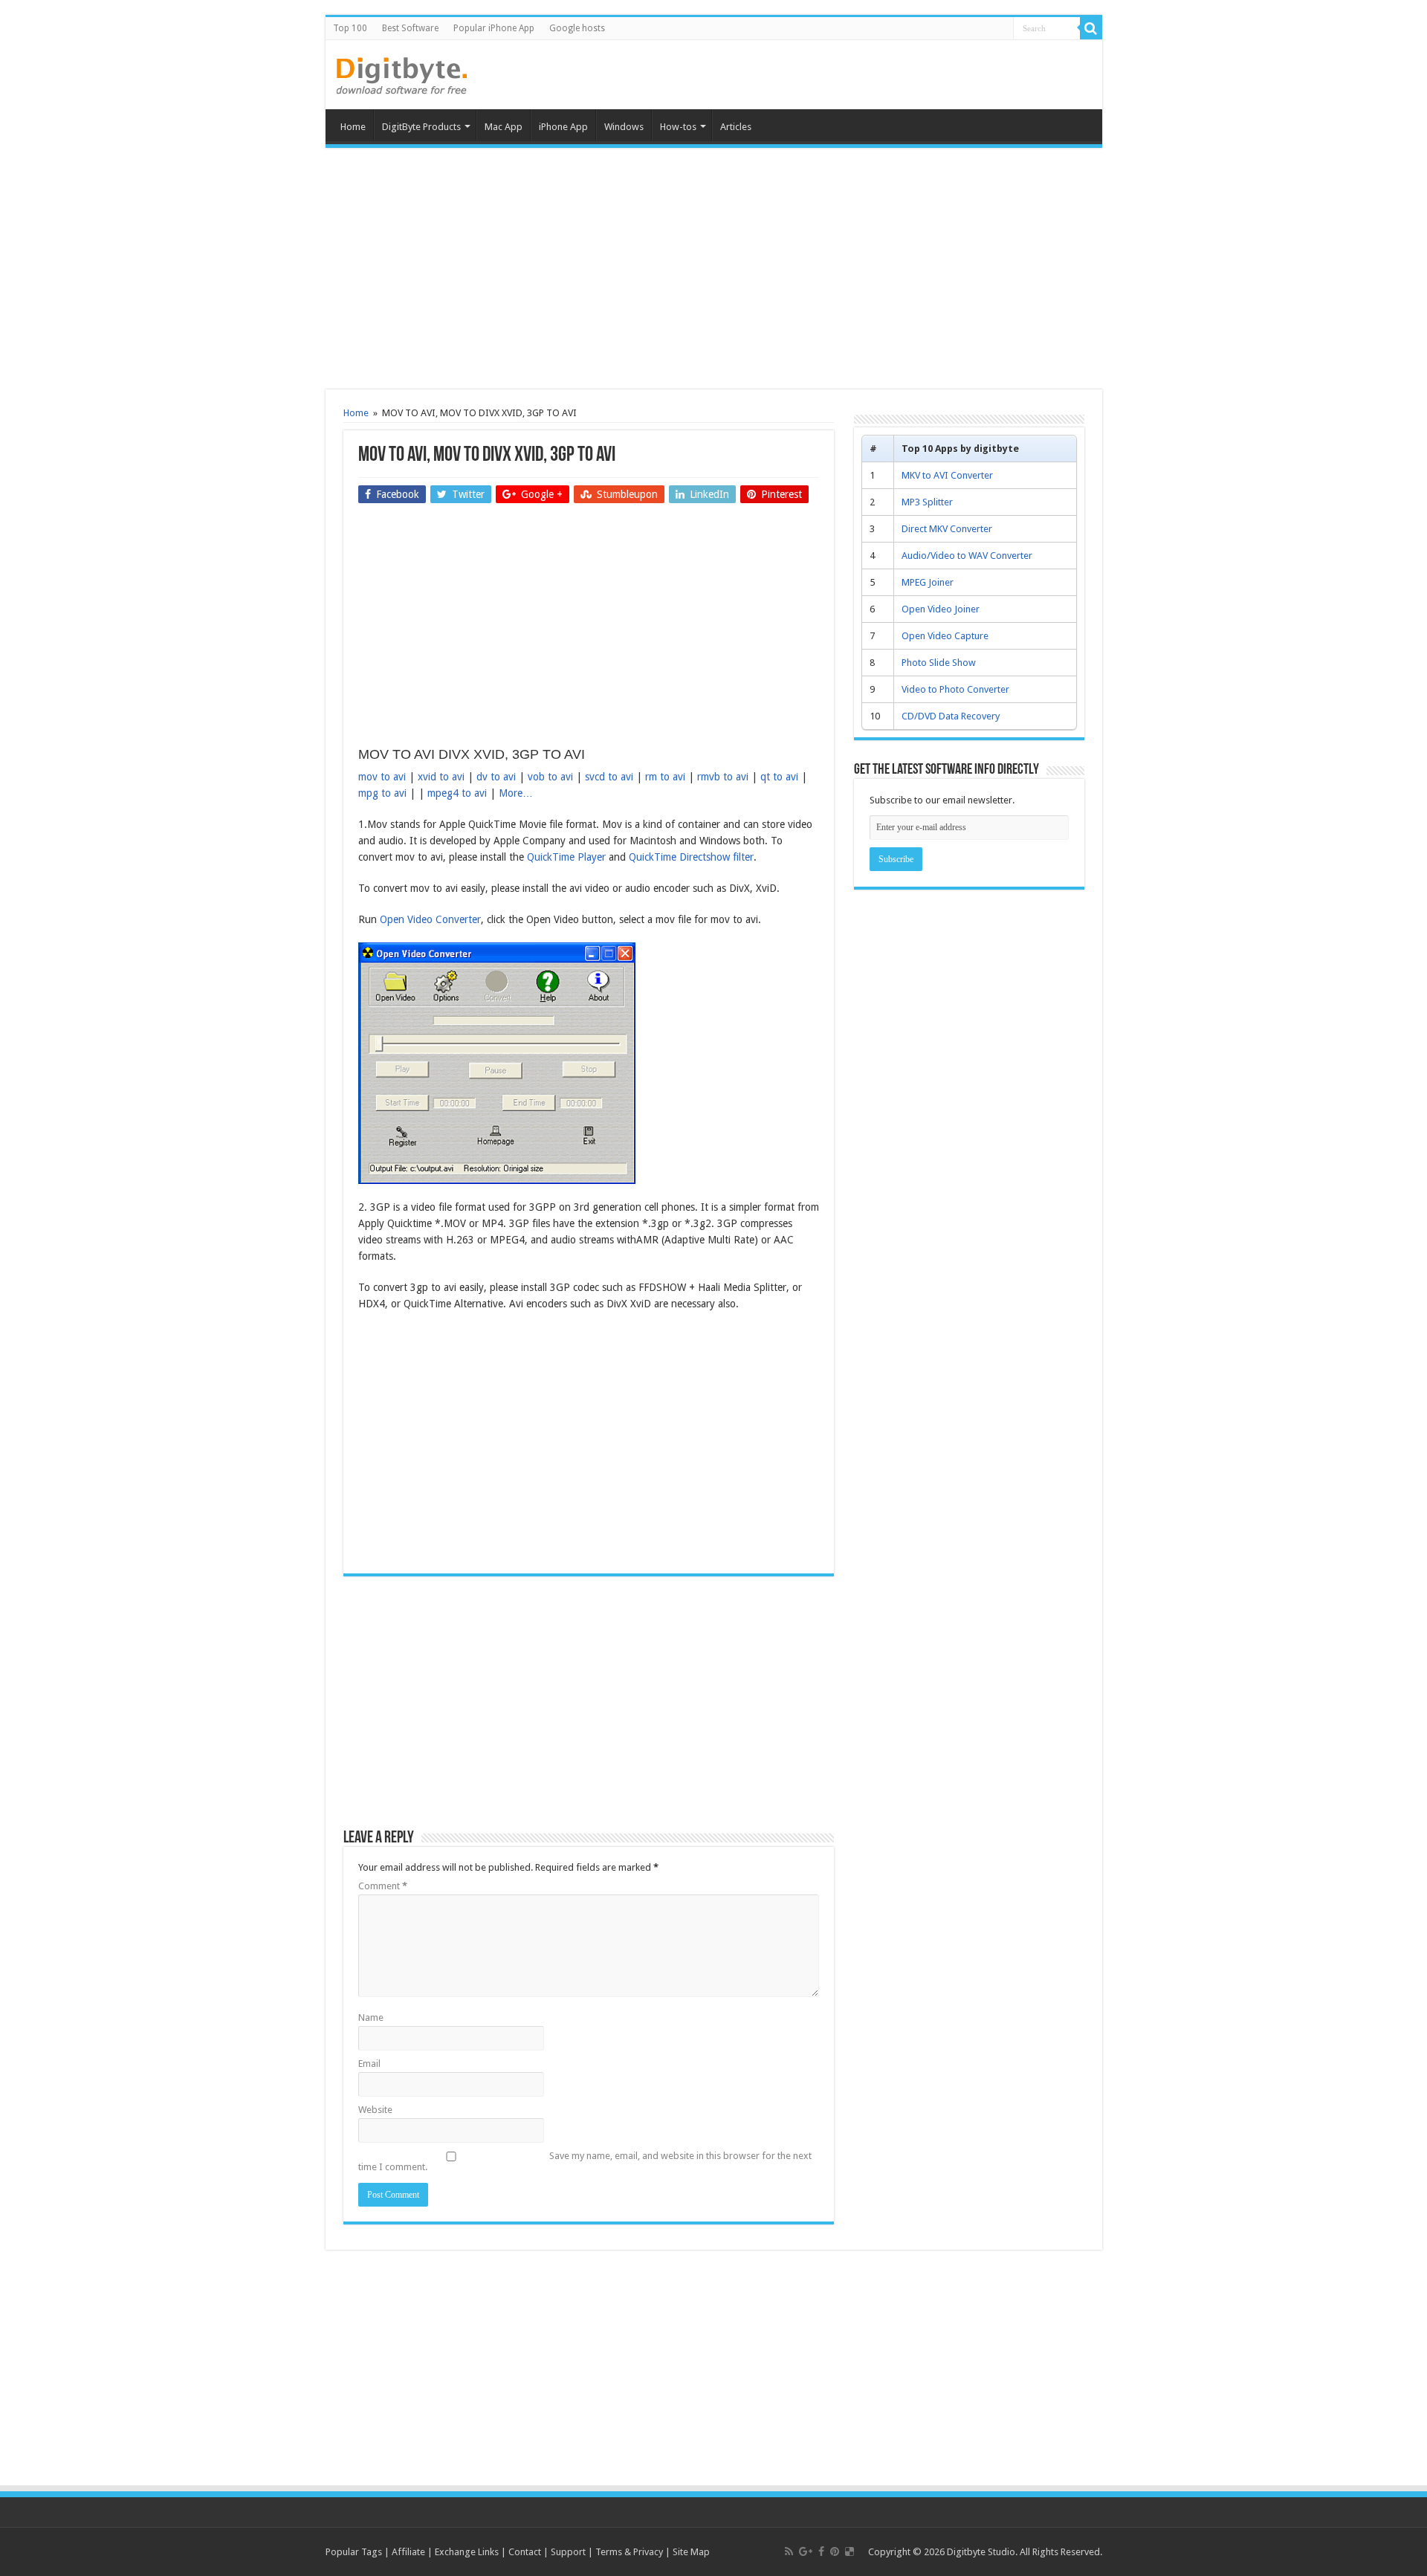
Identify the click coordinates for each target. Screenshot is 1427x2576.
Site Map (691, 2552)
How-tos (678, 127)
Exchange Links (467, 2552)
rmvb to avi (723, 777)
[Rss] (789, 2551)
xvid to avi (441, 777)
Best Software (410, 28)
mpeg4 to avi (457, 793)
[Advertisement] (713, 271)
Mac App (504, 127)
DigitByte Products (421, 127)
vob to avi (550, 777)
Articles (736, 127)
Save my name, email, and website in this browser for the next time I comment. (585, 2161)
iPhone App (563, 127)
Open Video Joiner (941, 609)
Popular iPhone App (494, 28)
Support (568, 2552)
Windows (624, 127)
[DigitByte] (402, 73)
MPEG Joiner (928, 582)
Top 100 (350, 28)
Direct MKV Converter (947, 529)
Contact (525, 2552)
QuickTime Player (568, 857)
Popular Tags (354, 2552)
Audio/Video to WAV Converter (967, 556)
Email (369, 2064)
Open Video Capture (945, 636)
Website (375, 2110)
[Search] (1091, 28)
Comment (383, 1886)
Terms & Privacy (629, 2552)
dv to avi (496, 777)
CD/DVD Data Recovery (951, 716)
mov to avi (382, 777)
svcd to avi (609, 777)
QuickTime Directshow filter (691, 857)
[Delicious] (850, 2551)
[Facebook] (821, 2551)
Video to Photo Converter (955, 689)
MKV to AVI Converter (947, 475)
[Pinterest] (835, 2551)
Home (353, 127)
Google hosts (577, 28)
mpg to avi (382, 793)
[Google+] (806, 2551)
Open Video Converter (430, 919)
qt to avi (779, 777)
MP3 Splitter (927, 502)
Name (371, 2017)
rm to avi (665, 777)
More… (516, 793)
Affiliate (408, 2552)
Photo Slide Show (939, 663)
